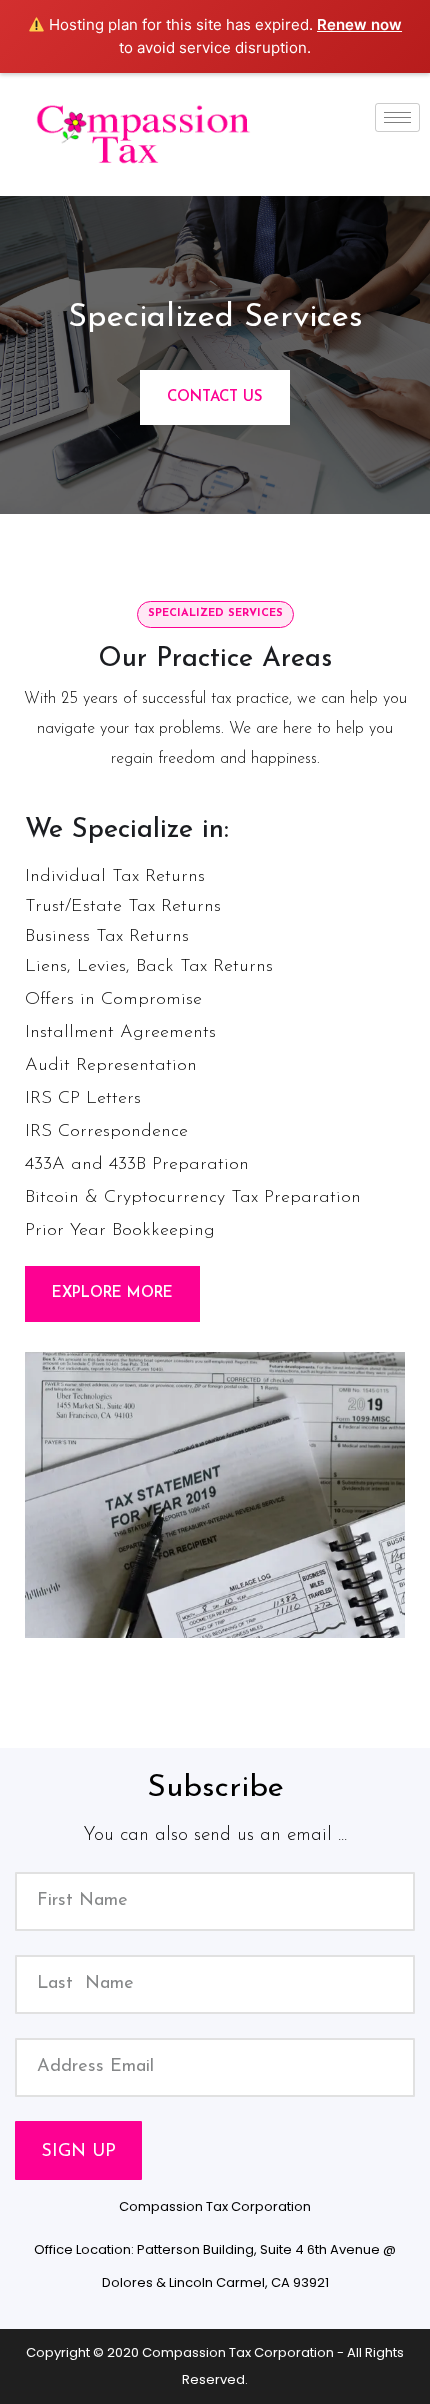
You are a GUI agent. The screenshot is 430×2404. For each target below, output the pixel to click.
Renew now (359, 24)
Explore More (112, 1293)
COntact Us (215, 397)
